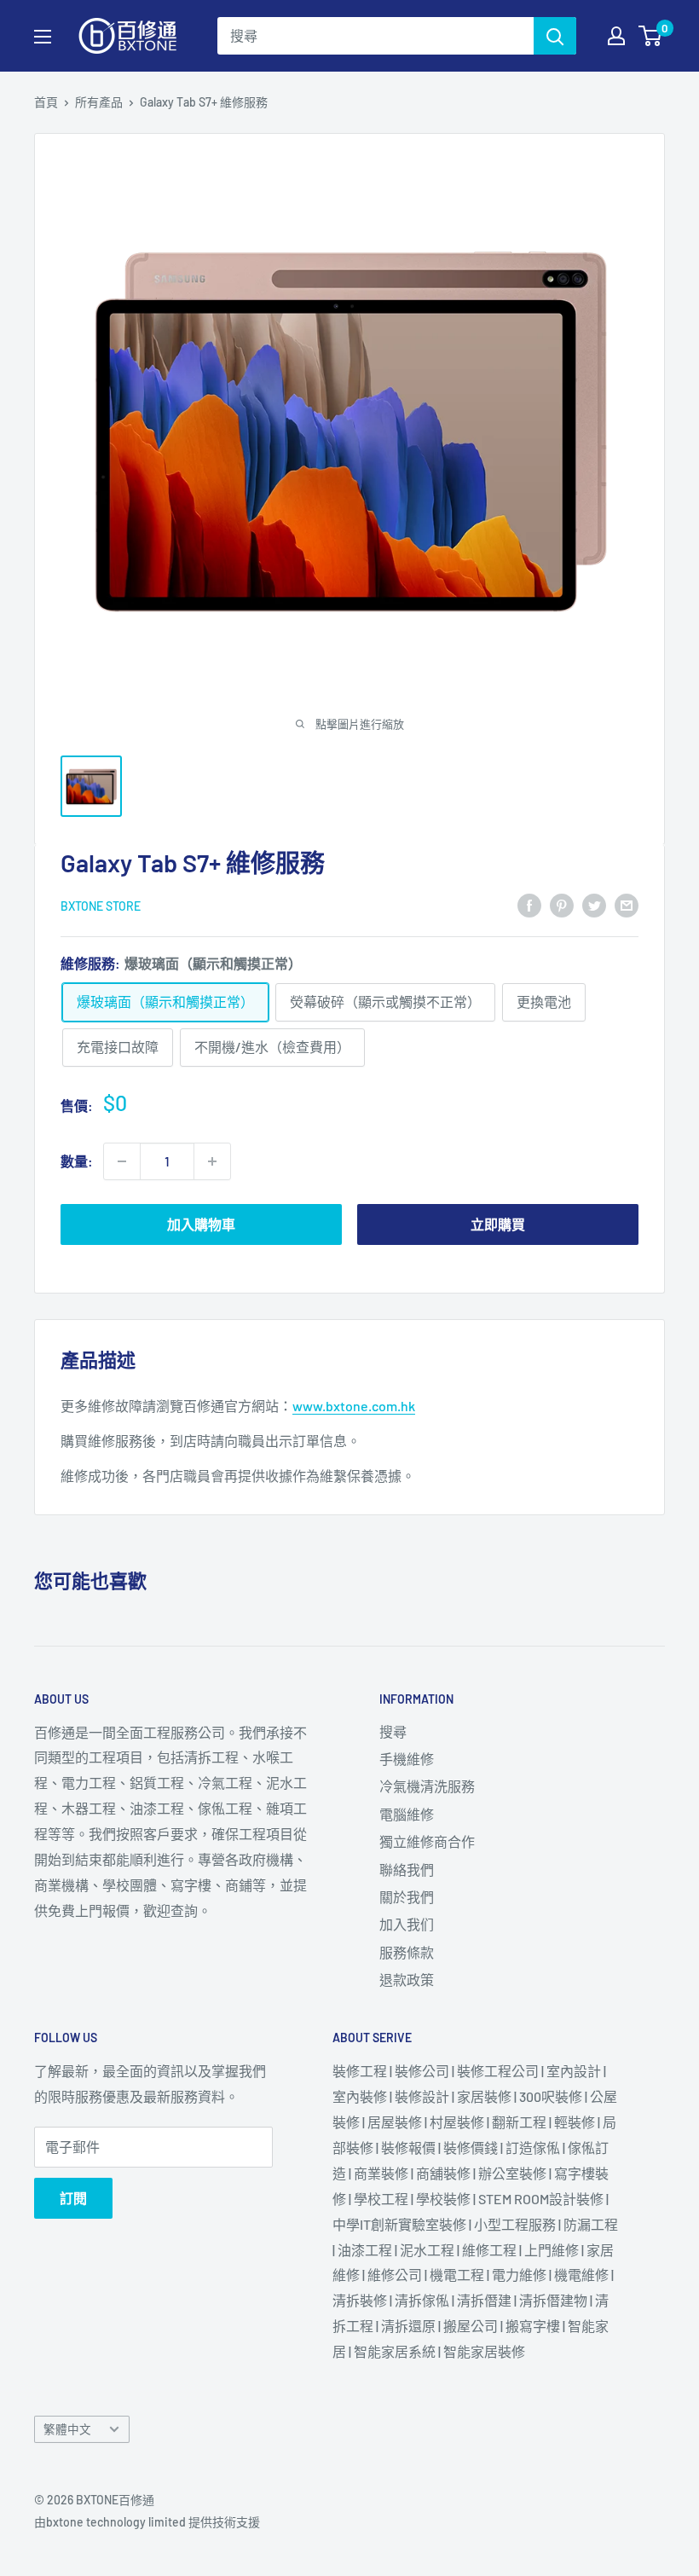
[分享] (529, 904)
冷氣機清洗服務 (427, 1786)
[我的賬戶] (616, 36)
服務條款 (407, 1952)
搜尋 (393, 1731)
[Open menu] (43, 37)
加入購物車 (201, 1224)
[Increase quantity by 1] (212, 1161)
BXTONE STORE (101, 906)
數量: (77, 1161)
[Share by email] (627, 904)
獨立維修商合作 (427, 1841)
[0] (651, 36)
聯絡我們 (407, 1870)
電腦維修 (407, 1814)
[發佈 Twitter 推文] (594, 904)
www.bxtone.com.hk (354, 1406)
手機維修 (407, 1759)
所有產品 (99, 102)
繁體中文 (67, 2429)
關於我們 (407, 1897)
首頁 (46, 102)
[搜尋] (555, 36)
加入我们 (407, 1924)
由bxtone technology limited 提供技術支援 (147, 2522)
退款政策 (407, 1980)
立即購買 (498, 1224)
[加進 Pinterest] (562, 904)
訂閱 (73, 2198)
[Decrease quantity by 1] (122, 1161)
